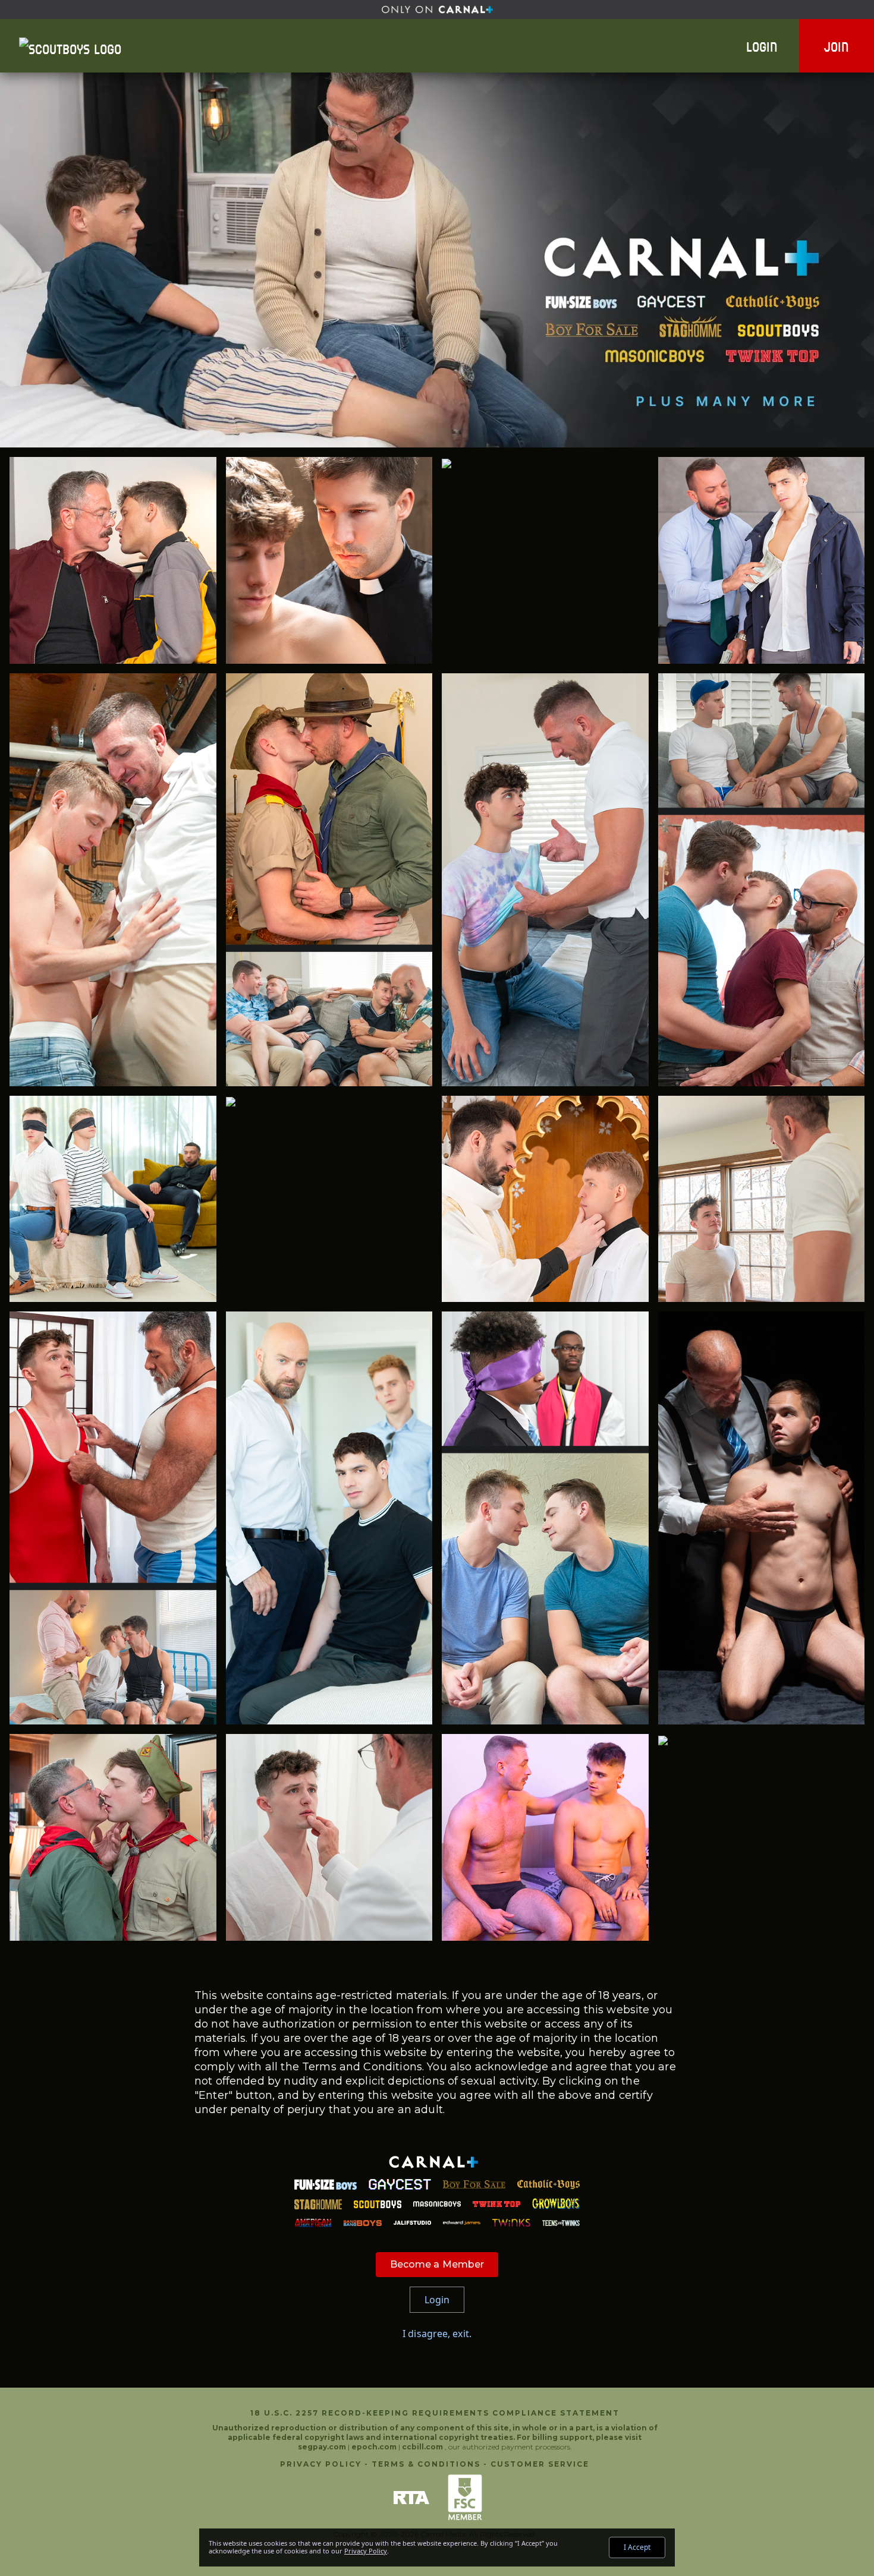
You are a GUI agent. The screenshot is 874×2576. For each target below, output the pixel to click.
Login (762, 46)
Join (837, 46)
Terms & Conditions (426, 2464)
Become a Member (437, 2264)
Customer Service (540, 2464)
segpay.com (323, 2447)
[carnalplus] (437, 10)
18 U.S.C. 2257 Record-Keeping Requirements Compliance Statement (435, 2413)
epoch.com (374, 2447)
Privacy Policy (321, 2464)
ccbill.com (422, 2447)
